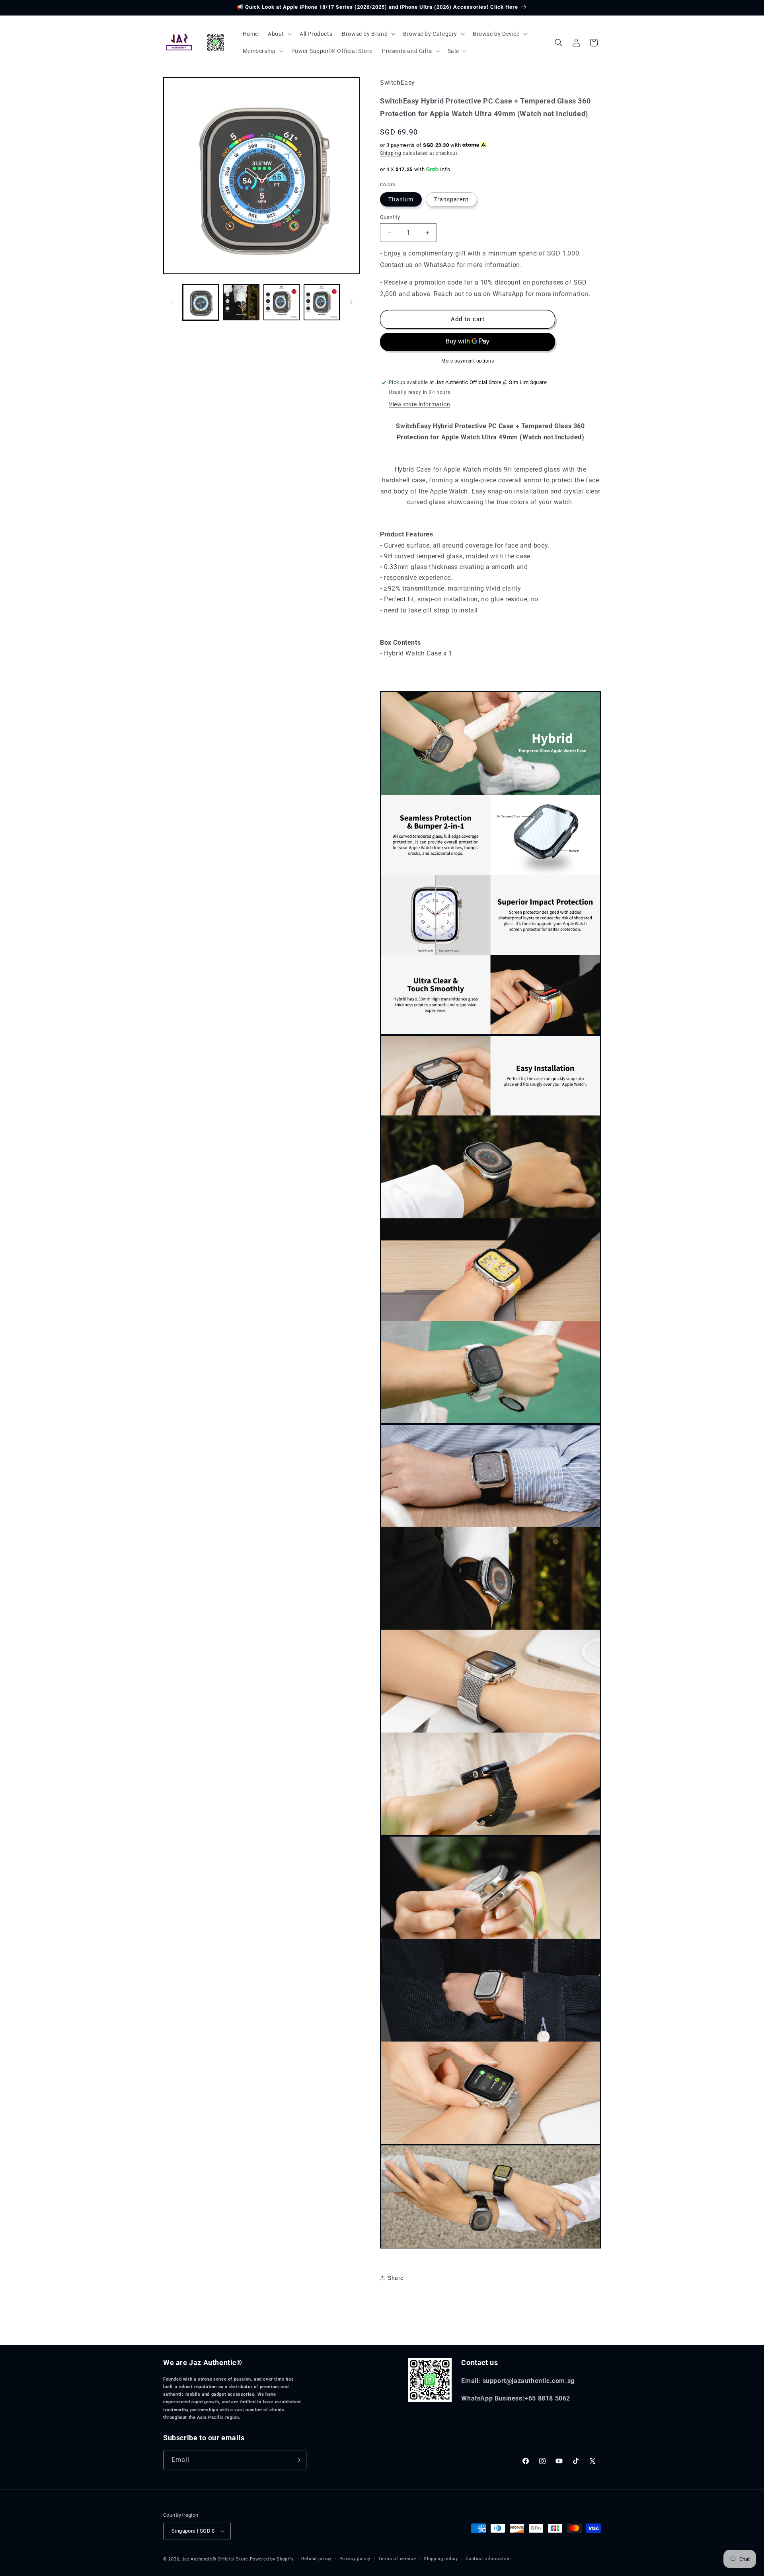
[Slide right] (351, 302)
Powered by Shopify (272, 2559)
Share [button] (396, 2278)
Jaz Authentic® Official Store (215, 2559)
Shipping (391, 153)
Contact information (488, 2559)
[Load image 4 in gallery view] (322, 302)
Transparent (451, 199)
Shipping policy (441, 2559)
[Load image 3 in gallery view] (282, 302)
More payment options (468, 361)
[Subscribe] (297, 2460)
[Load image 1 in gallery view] (201, 302)
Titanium (401, 199)
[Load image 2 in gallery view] (241, 302)
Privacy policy (355, 2559)
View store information (419, 404)
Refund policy (316, 2559)
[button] (279, 34)
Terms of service (397, 2559)
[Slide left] (172, 302)
